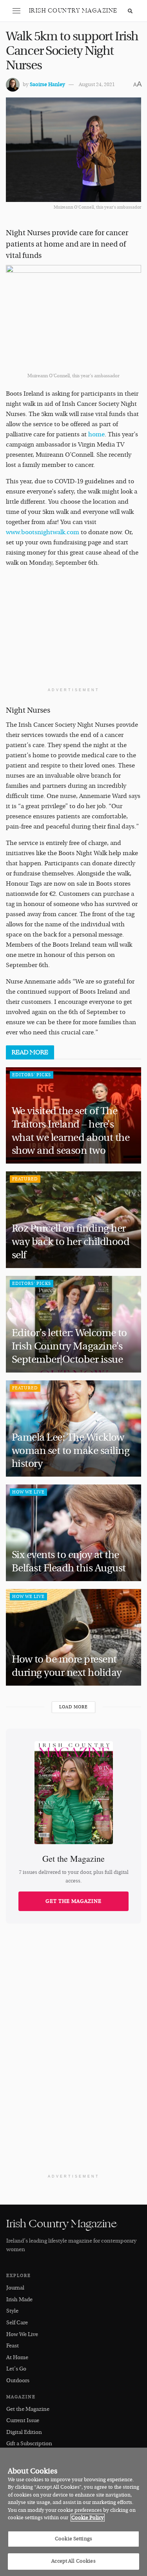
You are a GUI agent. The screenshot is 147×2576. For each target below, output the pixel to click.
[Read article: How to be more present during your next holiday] (73, 1637)
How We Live (28, 1492)
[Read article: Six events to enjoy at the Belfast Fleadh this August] (73, 1533)
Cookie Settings (73, 2539)
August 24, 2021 (97, 85)
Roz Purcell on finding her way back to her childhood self (71, 1242)
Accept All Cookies (73, 2561)
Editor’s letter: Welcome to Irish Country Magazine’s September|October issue (69, 1346)
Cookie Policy (88, 2518)
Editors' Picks (32, 1075)
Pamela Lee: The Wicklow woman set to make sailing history (71, 1451)
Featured (25, 1179)
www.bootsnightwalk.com (43, 532)
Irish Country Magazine (73, 11)
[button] (16, 11)
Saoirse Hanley (47, 85)
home (96, 434)
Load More (73, 1707)
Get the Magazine (73, 1901)
